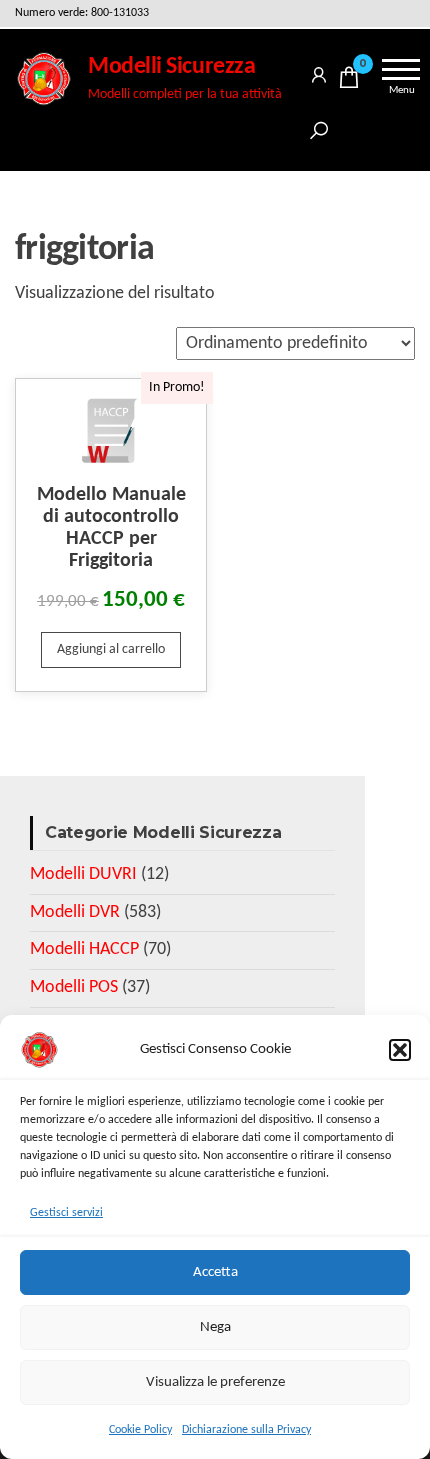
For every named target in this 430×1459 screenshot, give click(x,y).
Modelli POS (74, 987)
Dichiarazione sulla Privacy (246, 1430)
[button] (400, 1050)
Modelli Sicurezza (171, 67)
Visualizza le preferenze (215, 1382)
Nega (215, 1327)
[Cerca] (319, 127)
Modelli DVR (75, 912)
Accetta (215, 1272)
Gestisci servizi (66, 1213)
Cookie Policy (140, 1430)
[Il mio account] (319, 71)
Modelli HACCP (84, 949)
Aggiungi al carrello (111, 649)
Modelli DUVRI (83, 874)
